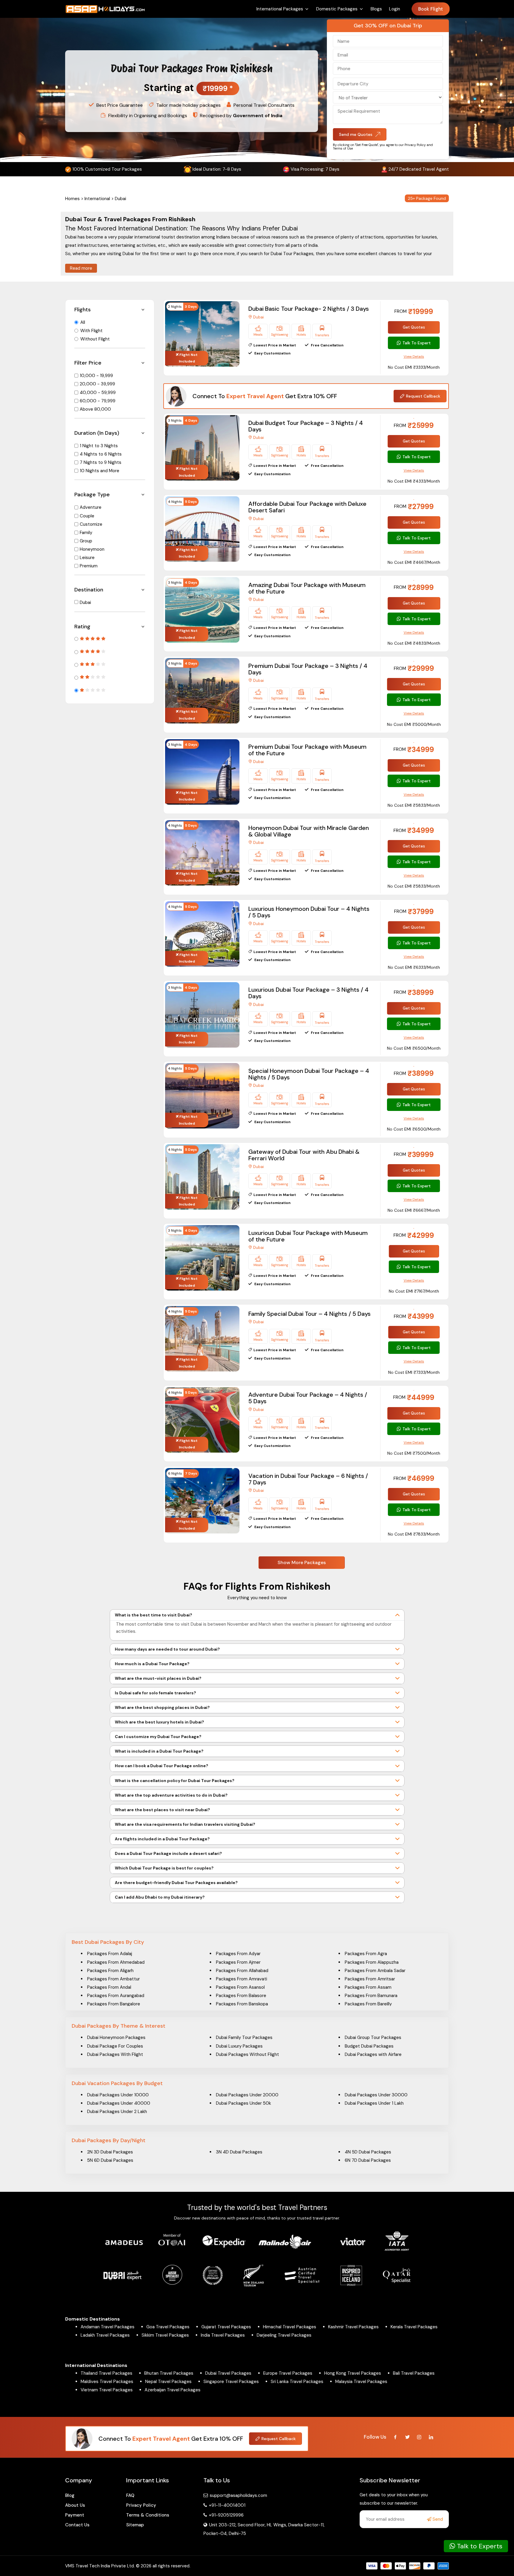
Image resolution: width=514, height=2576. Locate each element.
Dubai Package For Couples (115, 2046)
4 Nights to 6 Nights (101, 454)
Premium (89, 566)
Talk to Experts (479, 2546)
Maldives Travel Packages (107, 2382)
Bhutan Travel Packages (169, 2373)
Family (86, 533)
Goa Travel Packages (168, 2327)
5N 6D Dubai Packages (110, 2160)
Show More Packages (302, 1562)
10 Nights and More (99, 471)
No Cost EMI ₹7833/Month (414, 1534)
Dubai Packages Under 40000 (119, 2103)
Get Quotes (414, 327)
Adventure (91, 507)
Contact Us (77, 2525)
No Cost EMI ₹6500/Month (414, 1048)
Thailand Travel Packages (106, 2373)
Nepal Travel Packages (168, 2382)
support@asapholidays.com (238, 2495)
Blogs (376, 9)
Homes (72, 199)
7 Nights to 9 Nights (101, 462)
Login (395, 9)
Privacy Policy (141, 2505)
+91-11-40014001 (227, 2505)
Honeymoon (92, 549)
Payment (75, 2515)
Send (437, 2519)
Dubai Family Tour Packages (244, 2037)
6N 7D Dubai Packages (368, 2160)
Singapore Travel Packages (231, 2382)
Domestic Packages (337, 9)
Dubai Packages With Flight (115, 2054)
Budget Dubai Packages (369, 2046)
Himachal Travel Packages (290, 2327)
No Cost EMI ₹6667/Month (414, 1210)
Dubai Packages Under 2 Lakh (117, 2112)
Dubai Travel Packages (228, 2373)
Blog (70, 2495)
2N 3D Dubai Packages (110, 2152)
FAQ (130, 2495)
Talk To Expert (417, 343)
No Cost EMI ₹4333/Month (414, 481)
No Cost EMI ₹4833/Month (414, 643)
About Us (75, 2505)
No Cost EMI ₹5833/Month (414, 805)
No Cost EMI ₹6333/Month (414, 967)
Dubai (85, 602)
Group (86, 541)
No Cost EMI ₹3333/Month (414, 367)
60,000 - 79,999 (98, 401)
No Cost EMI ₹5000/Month (414, 724)
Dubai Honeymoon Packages (116, 2037)
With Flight (91, 331)
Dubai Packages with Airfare (373, 2054)
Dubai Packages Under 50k (243, 2103)
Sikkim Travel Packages (165, 2335)
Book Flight (431, 9)
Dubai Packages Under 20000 (247, 2095)
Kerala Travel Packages (414, 2327)
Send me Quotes (356, 134)
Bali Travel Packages (414, 2373)
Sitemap (135, 2525)
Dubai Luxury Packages (239, 2046)
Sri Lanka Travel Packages (297, 2382)
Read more (81, 268)
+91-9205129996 (226, 2515)
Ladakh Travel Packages (105, 2335)
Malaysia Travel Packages (361, 2382)
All (83, 322)
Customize (91, 524)
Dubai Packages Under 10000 (118, 2095)
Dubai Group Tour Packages (373, 2037)
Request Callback (423, 396)
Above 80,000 (95, 409)
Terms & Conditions (148, 2515)
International (97, 199)
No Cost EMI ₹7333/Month (414, 1372)
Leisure (87, 558)
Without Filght (95, 339)
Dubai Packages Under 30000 (376, 2095)
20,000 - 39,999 (97, 384)
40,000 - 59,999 (98, 393)
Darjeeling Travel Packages (284, 2335)
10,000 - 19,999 (96, 376)
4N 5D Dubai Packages (368, 2152)
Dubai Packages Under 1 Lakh (374, 2103)
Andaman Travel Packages (108, 2327)
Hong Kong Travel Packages (353, 2373)
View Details (414, 357)
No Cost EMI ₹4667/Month (414, 562)
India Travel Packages (223, 2335)
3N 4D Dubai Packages (239, 2152)
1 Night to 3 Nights (99, 446)
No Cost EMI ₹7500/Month (414, 1453)
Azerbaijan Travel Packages (173, 2390)
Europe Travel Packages (288, 2373)
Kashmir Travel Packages (353, 2327)
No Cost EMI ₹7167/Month (414, 1291)
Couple (87, 516)
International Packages (280, 9)
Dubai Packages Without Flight (247, 2054)
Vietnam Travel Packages (107, 2390)
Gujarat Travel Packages (226, 2327)
